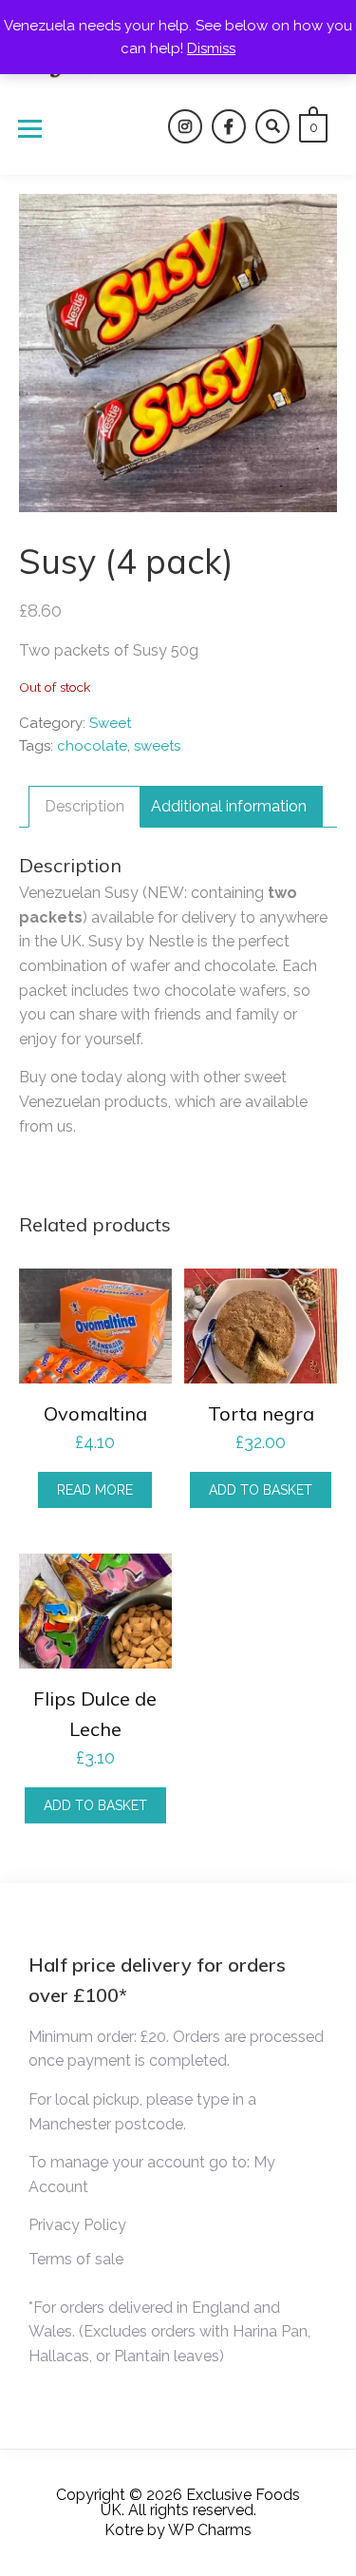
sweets (157, 746)
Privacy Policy (77, 2225)
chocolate (92, 746)
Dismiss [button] (211, 48)
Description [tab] (84, 806)
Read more (95, 1490)
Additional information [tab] (229, 806)
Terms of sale (76, 2259)
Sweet (110, 723)
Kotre (124, 2530)
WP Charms (210, 2530)
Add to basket (261, 1490)
